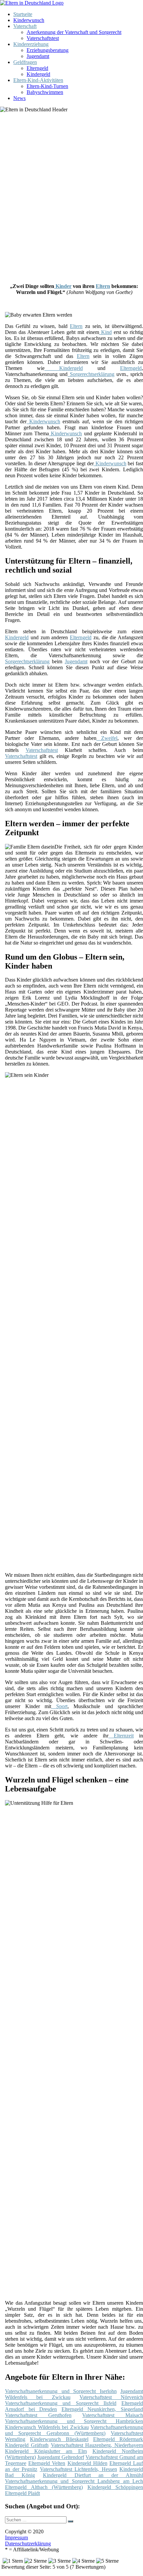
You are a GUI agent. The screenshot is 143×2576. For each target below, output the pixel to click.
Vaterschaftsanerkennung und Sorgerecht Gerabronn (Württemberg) (74, 2430)
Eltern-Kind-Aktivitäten (38, 80)
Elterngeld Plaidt (22, 2493)
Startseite (23, 14)
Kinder (63, 286)
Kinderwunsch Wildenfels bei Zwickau (47, 2427)
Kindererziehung (31, 44)
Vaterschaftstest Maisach (113, 2415)
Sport (59, 1706)
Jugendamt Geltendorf (61, 2457)
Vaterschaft (25, 26)
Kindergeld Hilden (87, 2463)
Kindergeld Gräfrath (27, 2445)
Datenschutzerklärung (28, 2544)
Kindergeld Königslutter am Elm (46, 2451)
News (19, 98)
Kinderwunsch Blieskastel (59, 2439)
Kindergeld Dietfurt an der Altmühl (93, 2475)
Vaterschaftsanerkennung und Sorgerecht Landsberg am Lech (74, 2481)
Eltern (103, 286)
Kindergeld (38, 74)
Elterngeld (37, 68)
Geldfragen (25, 62)
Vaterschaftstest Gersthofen (38, 2415)
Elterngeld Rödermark (118, 2439)
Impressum (16, 2538)
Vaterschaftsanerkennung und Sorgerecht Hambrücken (74, 2421)
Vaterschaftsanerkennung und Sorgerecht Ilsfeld (61, 2403)
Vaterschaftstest (43, 38)
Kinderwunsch (29, 20)
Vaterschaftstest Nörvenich (111, 2397)
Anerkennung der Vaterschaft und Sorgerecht (74, 32)
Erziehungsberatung (48, 50)
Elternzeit (121, 1736)
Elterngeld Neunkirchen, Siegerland (102, 2409)
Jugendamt (38, 56)
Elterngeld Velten (47, 2463)
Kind (105, 332)
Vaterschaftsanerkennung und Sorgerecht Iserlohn (61, 2391)
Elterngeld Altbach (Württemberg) (44, 2487)
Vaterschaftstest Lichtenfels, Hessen (78, 2469)
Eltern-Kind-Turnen (47, 86)
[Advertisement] (71, 195)
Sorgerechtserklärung (91, 374)
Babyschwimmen (45, 92)
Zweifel (107, 738)
